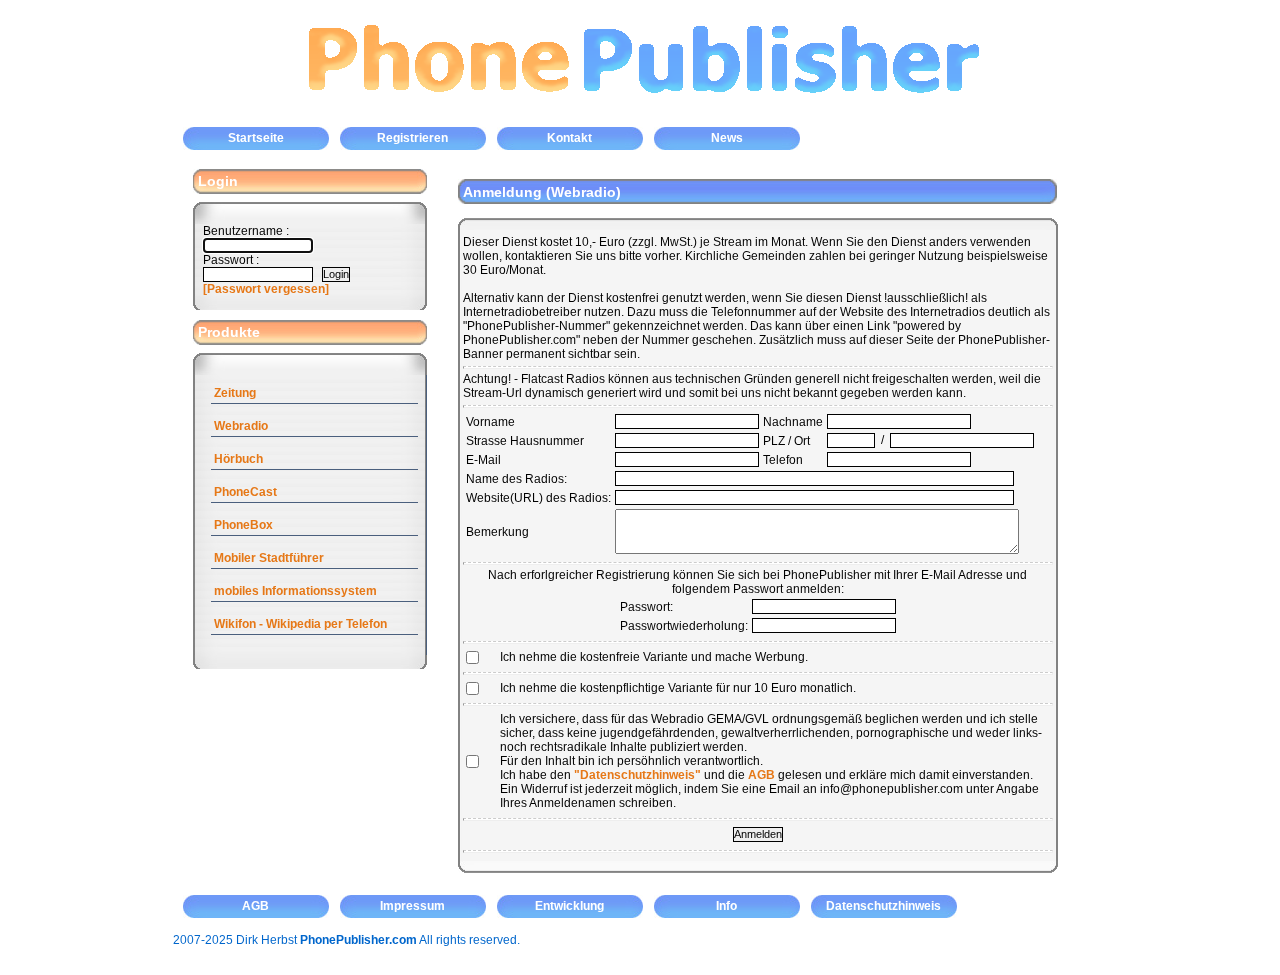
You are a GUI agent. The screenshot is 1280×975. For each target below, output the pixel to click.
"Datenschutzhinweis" (637, 775)
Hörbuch (238, 459)
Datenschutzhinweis (883, 906)
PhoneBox (243, 525)
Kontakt (569, 138)
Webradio (241, 426)
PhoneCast (245, 492)
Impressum (412, 906)
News (727, 138)
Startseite (256, 138)
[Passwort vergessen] (266, 289)
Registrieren (412, 138)
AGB (761, 775)
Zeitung (235, 393)
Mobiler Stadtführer (269, 558)
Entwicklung (569, 906)
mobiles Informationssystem (295, 591)
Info (726, 906)
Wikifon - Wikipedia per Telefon (300, 624)
